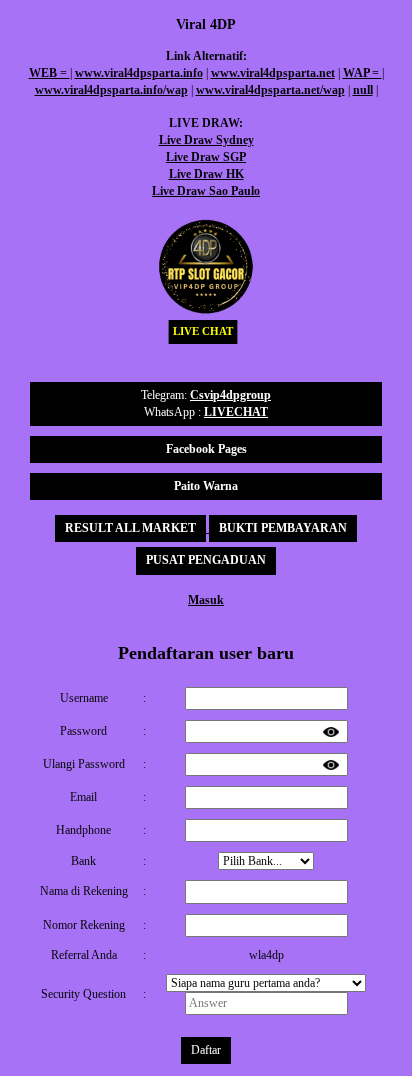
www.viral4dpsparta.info (139, 73)
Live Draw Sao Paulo (206, 191)
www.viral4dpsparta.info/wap (111, 90)
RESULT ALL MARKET (130, 528)
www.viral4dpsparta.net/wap (270, 90)
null (363, 90)
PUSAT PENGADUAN (206, 560)
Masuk (206, 600)
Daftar (206, 1050)
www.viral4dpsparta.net (273, 73)
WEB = (49, 73)
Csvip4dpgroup (230, 395)
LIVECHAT (236, 412)
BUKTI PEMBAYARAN (283, 528)
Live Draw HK (206, 174)
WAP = (362, 73)
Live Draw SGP (206, 157)
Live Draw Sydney (206, 140)
